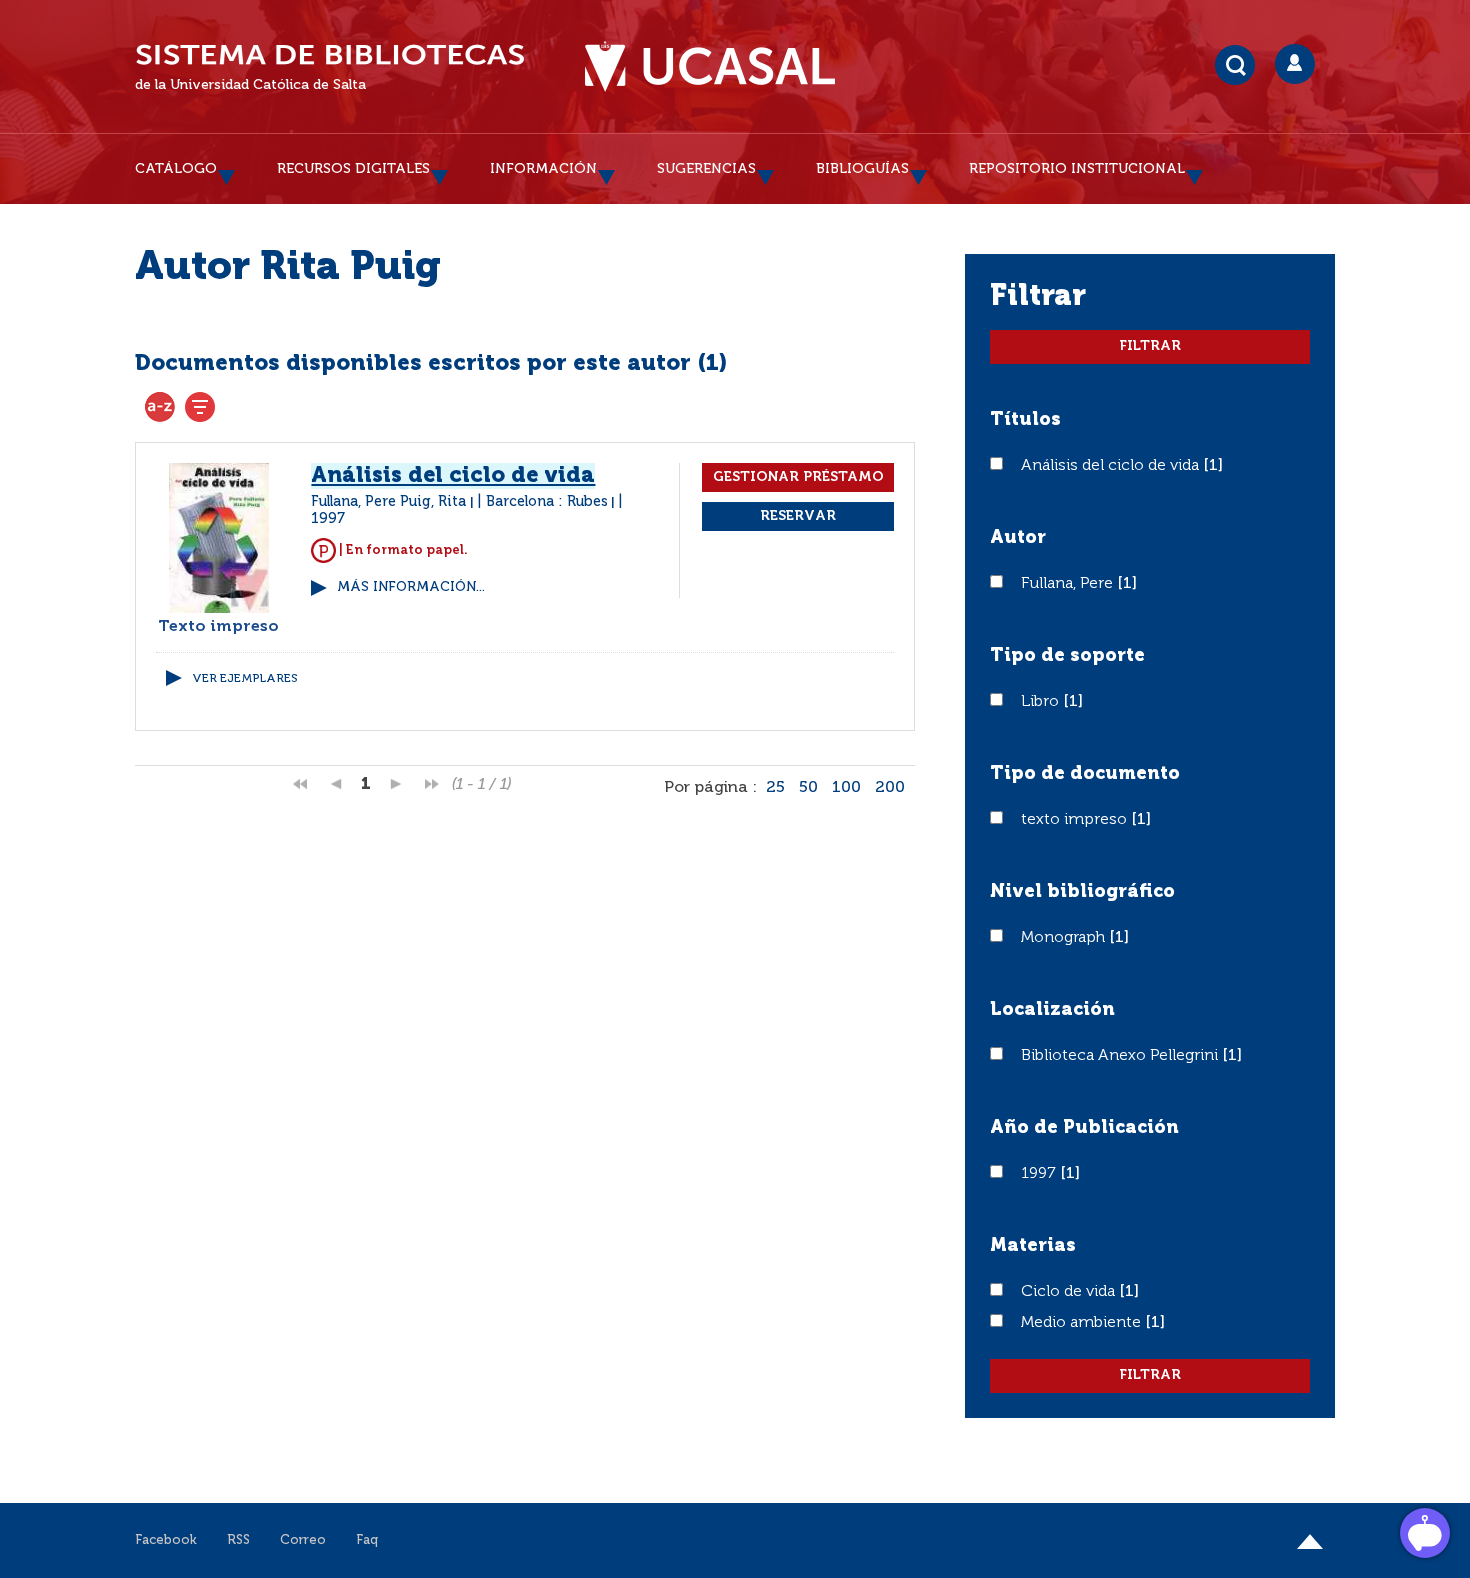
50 (808, 788)
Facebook (166, 1540)
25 (775, 788)
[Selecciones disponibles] (160, 407)
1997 (1040, 1174)
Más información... (411, 587)
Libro (1042, 702)
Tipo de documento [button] (1085, 774)
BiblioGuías (862, 169)
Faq (367, 1540)
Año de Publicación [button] (1084, 1128)
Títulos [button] (1025, 420)
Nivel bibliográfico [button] (1082, 892)
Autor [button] (1018, 538)
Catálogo (176, 169)
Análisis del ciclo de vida (1112, 466)
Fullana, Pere (1069, 584)
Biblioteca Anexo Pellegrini (1121, 1056)
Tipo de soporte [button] (1067, 656)
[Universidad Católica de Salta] (710, 67)
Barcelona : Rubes (547, 502)
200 (890, 788)
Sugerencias (706, 169)
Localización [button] (1052, 1010)
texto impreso (1076, 820)
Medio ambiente (1083, 1323)
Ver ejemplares (245, 679)
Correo (303, 1540)
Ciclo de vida (1070, 1292)
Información (543, 169)
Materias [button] (1033, 1246)
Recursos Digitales (353, 169)
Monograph (1065, 938)
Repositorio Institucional (1077, 169)
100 (846, 788)
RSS (238, 1540)
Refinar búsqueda (200, 407)
